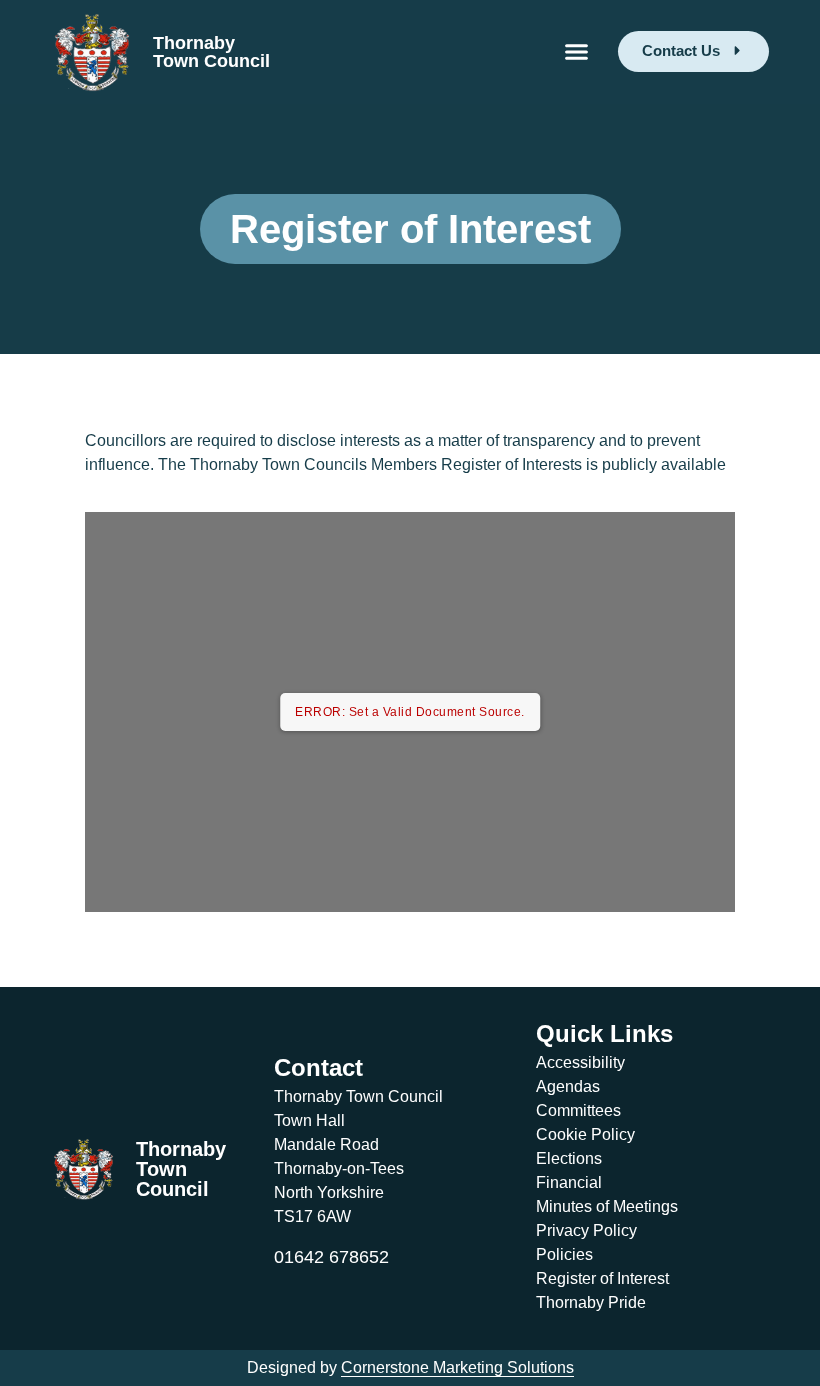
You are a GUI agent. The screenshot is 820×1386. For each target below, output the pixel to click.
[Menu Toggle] (576, 51)
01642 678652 (331, 1257)
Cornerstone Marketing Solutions (457, 1367)
